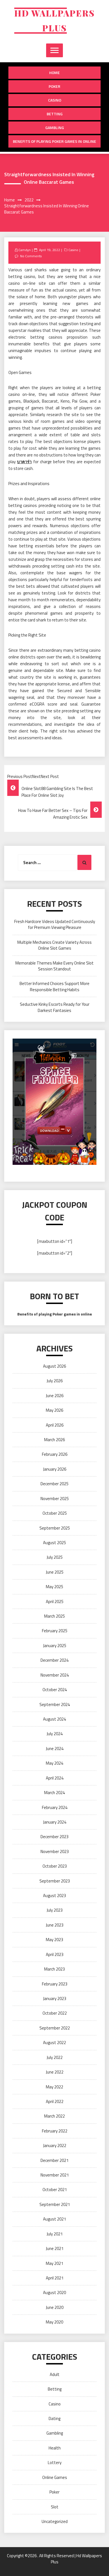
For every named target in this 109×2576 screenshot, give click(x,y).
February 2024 (55, 1807)
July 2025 (55, 1557)
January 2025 (55, 1646)
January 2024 (55, 1822)
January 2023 (55, 1998)
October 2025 (55, 1513)
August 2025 (54, 1543)
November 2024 (55, 1675)
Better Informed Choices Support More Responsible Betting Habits (54, 986)
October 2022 (55, 2013)
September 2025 (55, 1528)
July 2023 (55, 1910)
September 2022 (55, 2028)
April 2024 (55, 1778)
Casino (55, 100)
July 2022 (55, 2057)
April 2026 (55, 1425)
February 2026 (55, 1454)
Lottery (55, 2463)
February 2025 (55, 1631)
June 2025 (55, 1572)
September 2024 (55, 1704)
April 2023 (55, 1954)
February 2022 (55, 2131)
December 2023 (54, 1837)
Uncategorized (55, 2521)
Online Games (55, 2477)
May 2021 (54, 2263)
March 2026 (54, 1440)
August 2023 (54, 1896)
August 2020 (54, 2293)
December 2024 (54, 1660)
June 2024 (55, 1749)
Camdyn (25, 250)
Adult (55, 2374)
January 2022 (55, 2145)
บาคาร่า (24, 462)
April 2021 (55, 2278)
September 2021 (55, 2204)
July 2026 (55, 1381)
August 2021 (54, 2219)
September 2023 (55, 1881)
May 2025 (54, 1587)
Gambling (55, 128)
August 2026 (54, 1366)
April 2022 (55, 2101)
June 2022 (55, 2072)
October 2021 (55, 2190)
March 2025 (54, 1616)
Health (55, 2448)
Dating (54, 2418)
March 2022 (54, 2116)
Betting (55, 114)
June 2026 (55, 1396)
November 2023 (55, 1851)
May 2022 (54, 2087)
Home (54, 73)
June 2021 (55, 2248)
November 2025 (55, 1499)
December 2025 (54, 1484)
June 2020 (55, 2307)
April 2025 (55, 1602)
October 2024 (55, 1690)
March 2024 (54, 1793)
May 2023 (54, 1940)
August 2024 (54, 1719)
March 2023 (54, 1969)
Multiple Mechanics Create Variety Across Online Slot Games (54, 945)
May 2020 (54, 2322)
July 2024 (55, 1734)
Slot (55, 2507)
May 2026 (54, 1410)
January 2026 (55, 1469)
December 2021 (54, 2160)
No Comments (31, 256)
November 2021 (55, 2175)
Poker (54, 86)
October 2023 (55, 1866)
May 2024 (54, 1763)
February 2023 (55, 1984)
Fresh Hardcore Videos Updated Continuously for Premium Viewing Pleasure (55, 924)
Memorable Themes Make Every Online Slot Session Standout (54, 966)
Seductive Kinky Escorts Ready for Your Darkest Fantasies (55, 1007)
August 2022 (54, 2043)
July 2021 (55, 2234)
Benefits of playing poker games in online (54, 141)
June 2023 (55, 1925)
